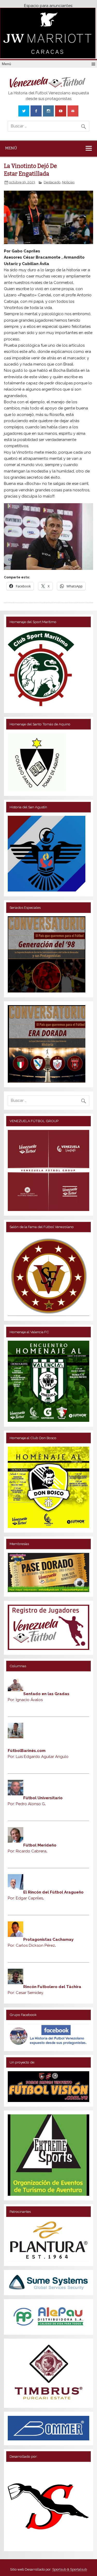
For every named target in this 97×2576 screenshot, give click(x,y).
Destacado (52, 182)
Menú (6, 64)
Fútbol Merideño (40, 1845)
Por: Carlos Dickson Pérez (32, 1945)
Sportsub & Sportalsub (70, 2569)
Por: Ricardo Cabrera (28, 1851)
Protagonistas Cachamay (48, 1939)
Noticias (68, 182)
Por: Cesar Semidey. (26, 1993)
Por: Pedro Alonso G (27, 1804)
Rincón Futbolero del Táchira (52, 1987)
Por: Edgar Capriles (26, 1898)
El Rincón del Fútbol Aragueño (53, 1892)
